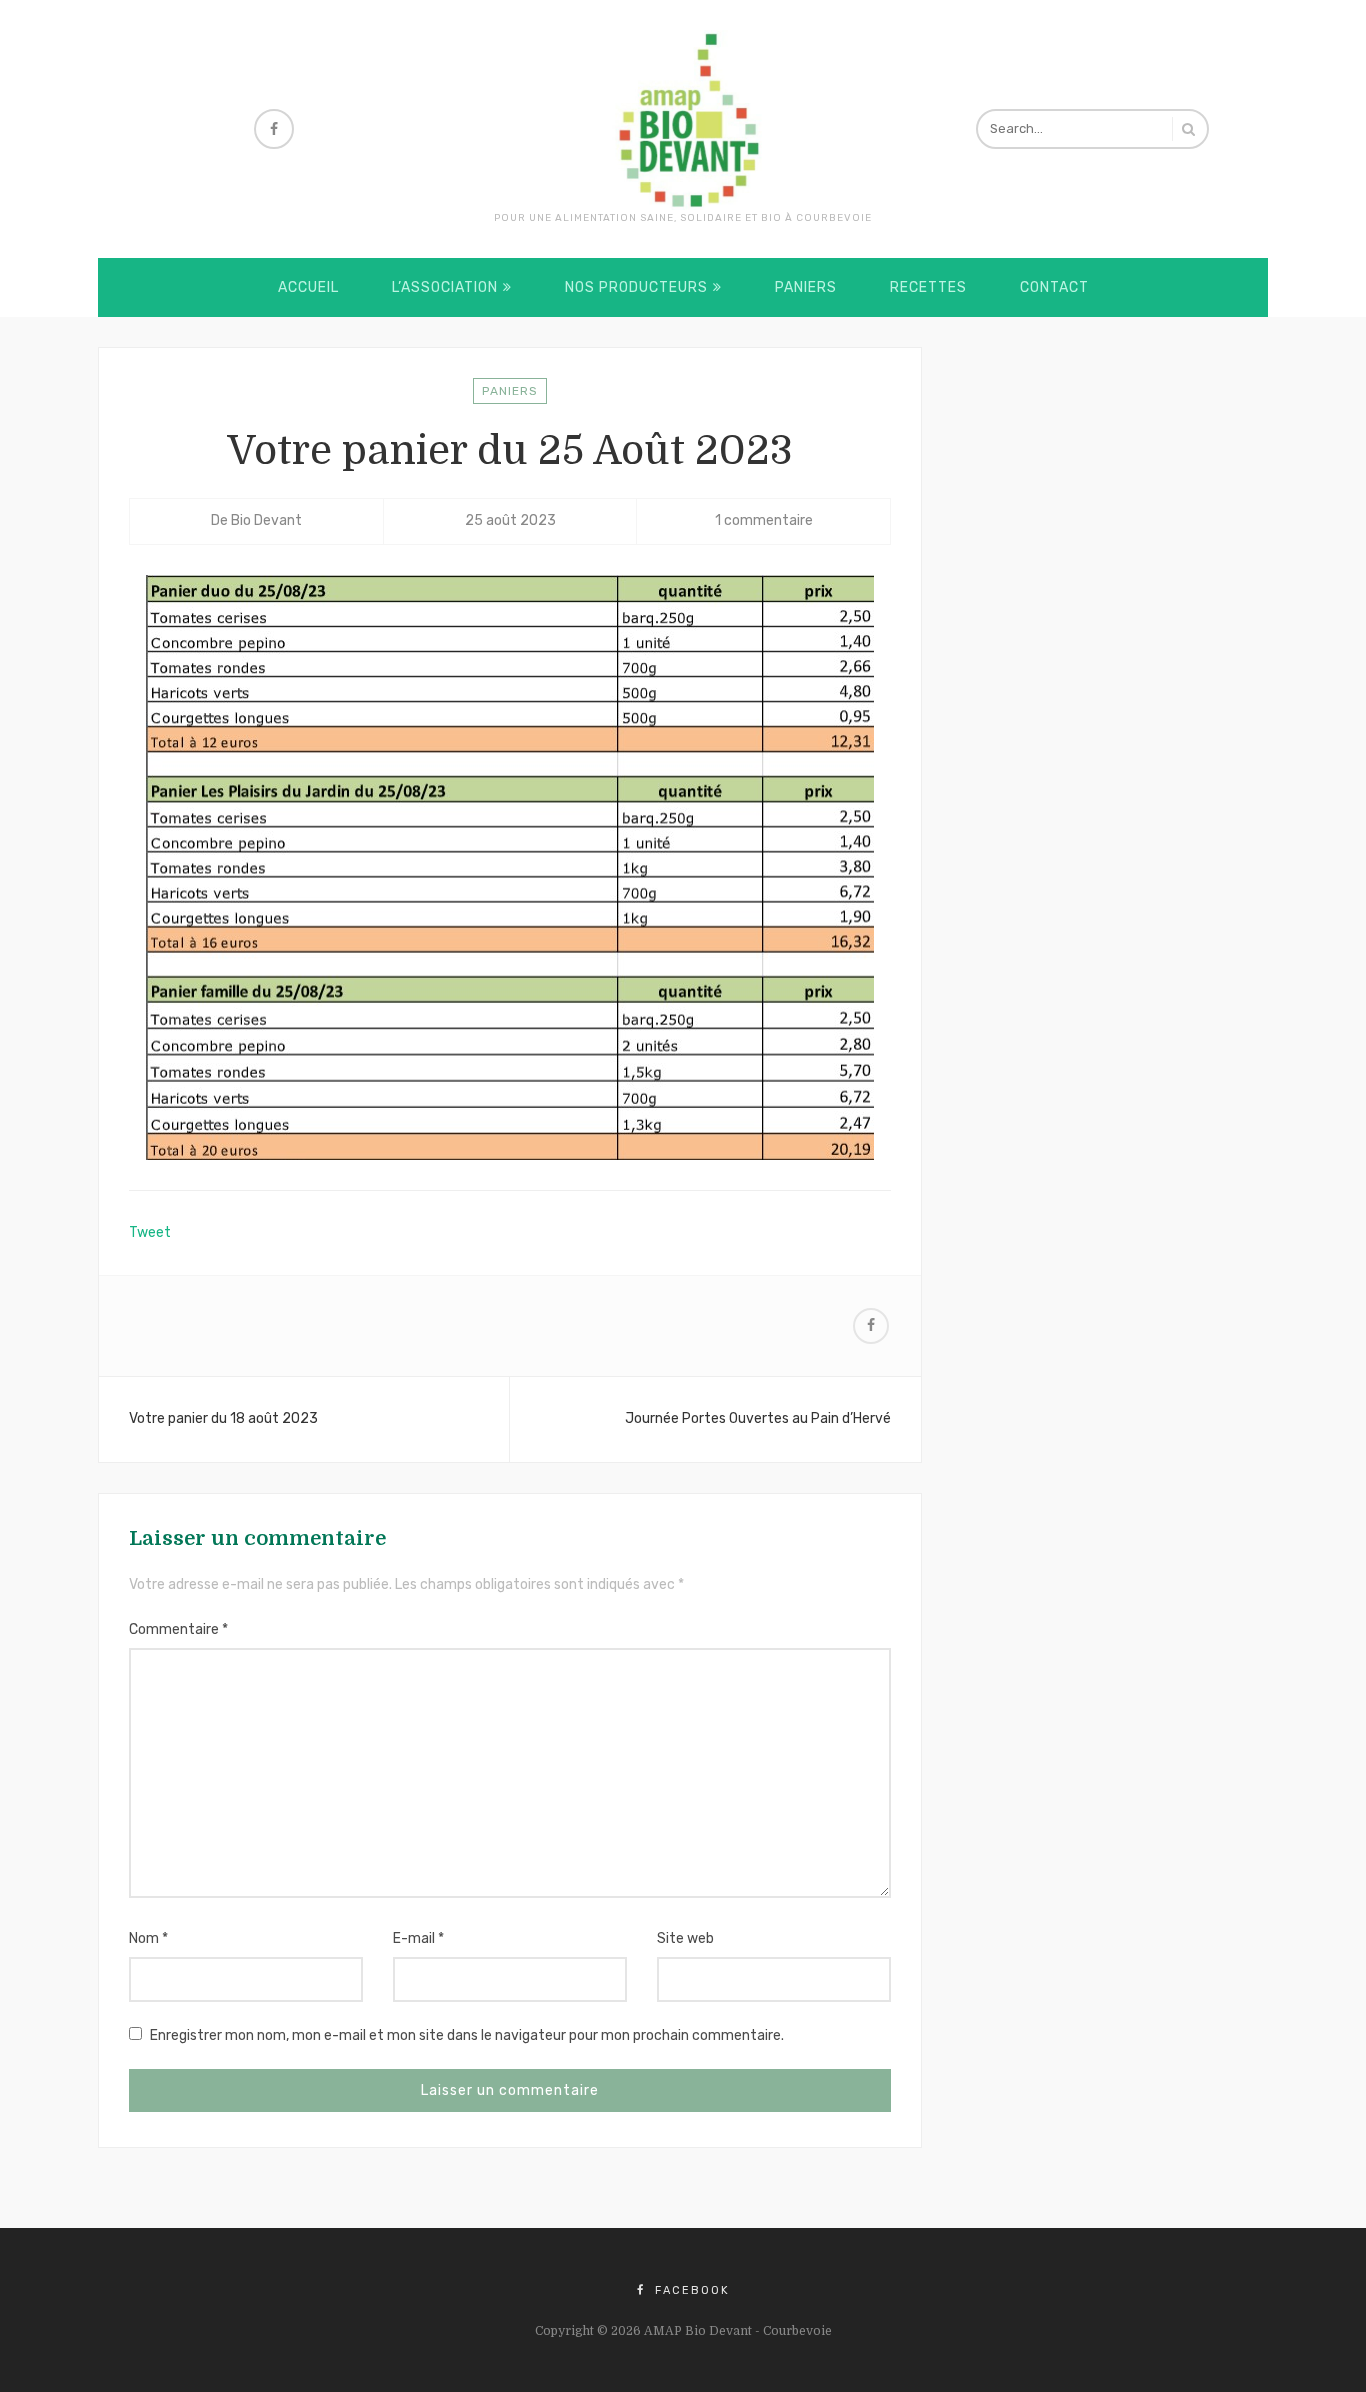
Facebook (690, 2290)
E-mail (418, 1938)
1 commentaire (764, 520)
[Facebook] (274, 129)
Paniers (806, 287)
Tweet (150, 1232)
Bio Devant (266, 520)
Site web (685, 1938)
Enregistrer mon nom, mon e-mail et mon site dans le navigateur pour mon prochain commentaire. (467, 2035)
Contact (1054, 287)
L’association (445, 287)
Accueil (308, 287)
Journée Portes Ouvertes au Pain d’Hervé (758, 1418)
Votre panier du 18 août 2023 (223, 1418)
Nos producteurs (636, 287)
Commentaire (178, 1629)
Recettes (928, 287)
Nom (148, 1938)
